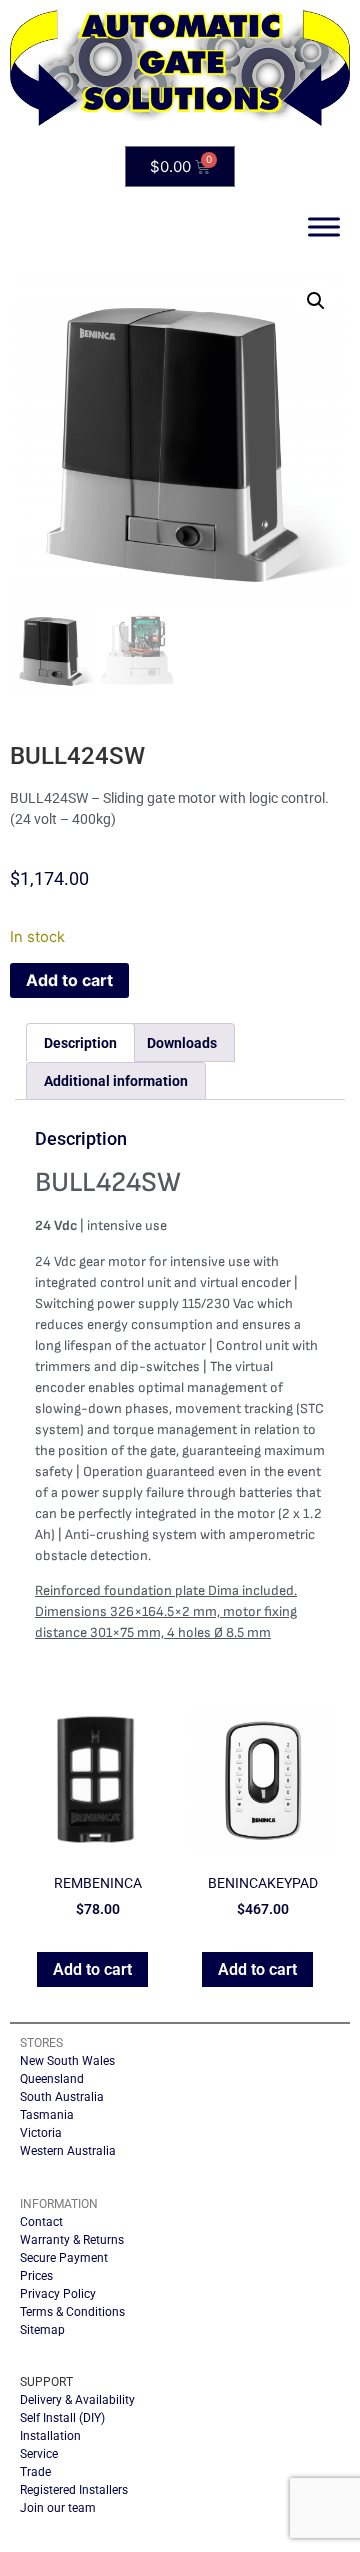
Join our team (58, 2508)
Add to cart (69, 980)
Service (39, 2454)
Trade (35, 2472)
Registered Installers (74, 2490)
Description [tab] (80, 1043)
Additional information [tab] (116, 1081)
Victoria (41, 2133)
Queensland (52, 2079)
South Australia (62, 2097)
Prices (36, 2276)
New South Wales (67, 2061)
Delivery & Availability (77, 2400)
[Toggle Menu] (324, 227)
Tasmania (47, 2115)
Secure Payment (64, 2258)
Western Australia (68, 2151)
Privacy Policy (58, 2294)
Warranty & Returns (72, 2240)
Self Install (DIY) (62, 2418)
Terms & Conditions (72, 2312)
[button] (316, 301)
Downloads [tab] (182, 1043)
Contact (41, 2222)
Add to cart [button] (92, 1969)
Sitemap (42, 2330)
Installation (50, 2436)
